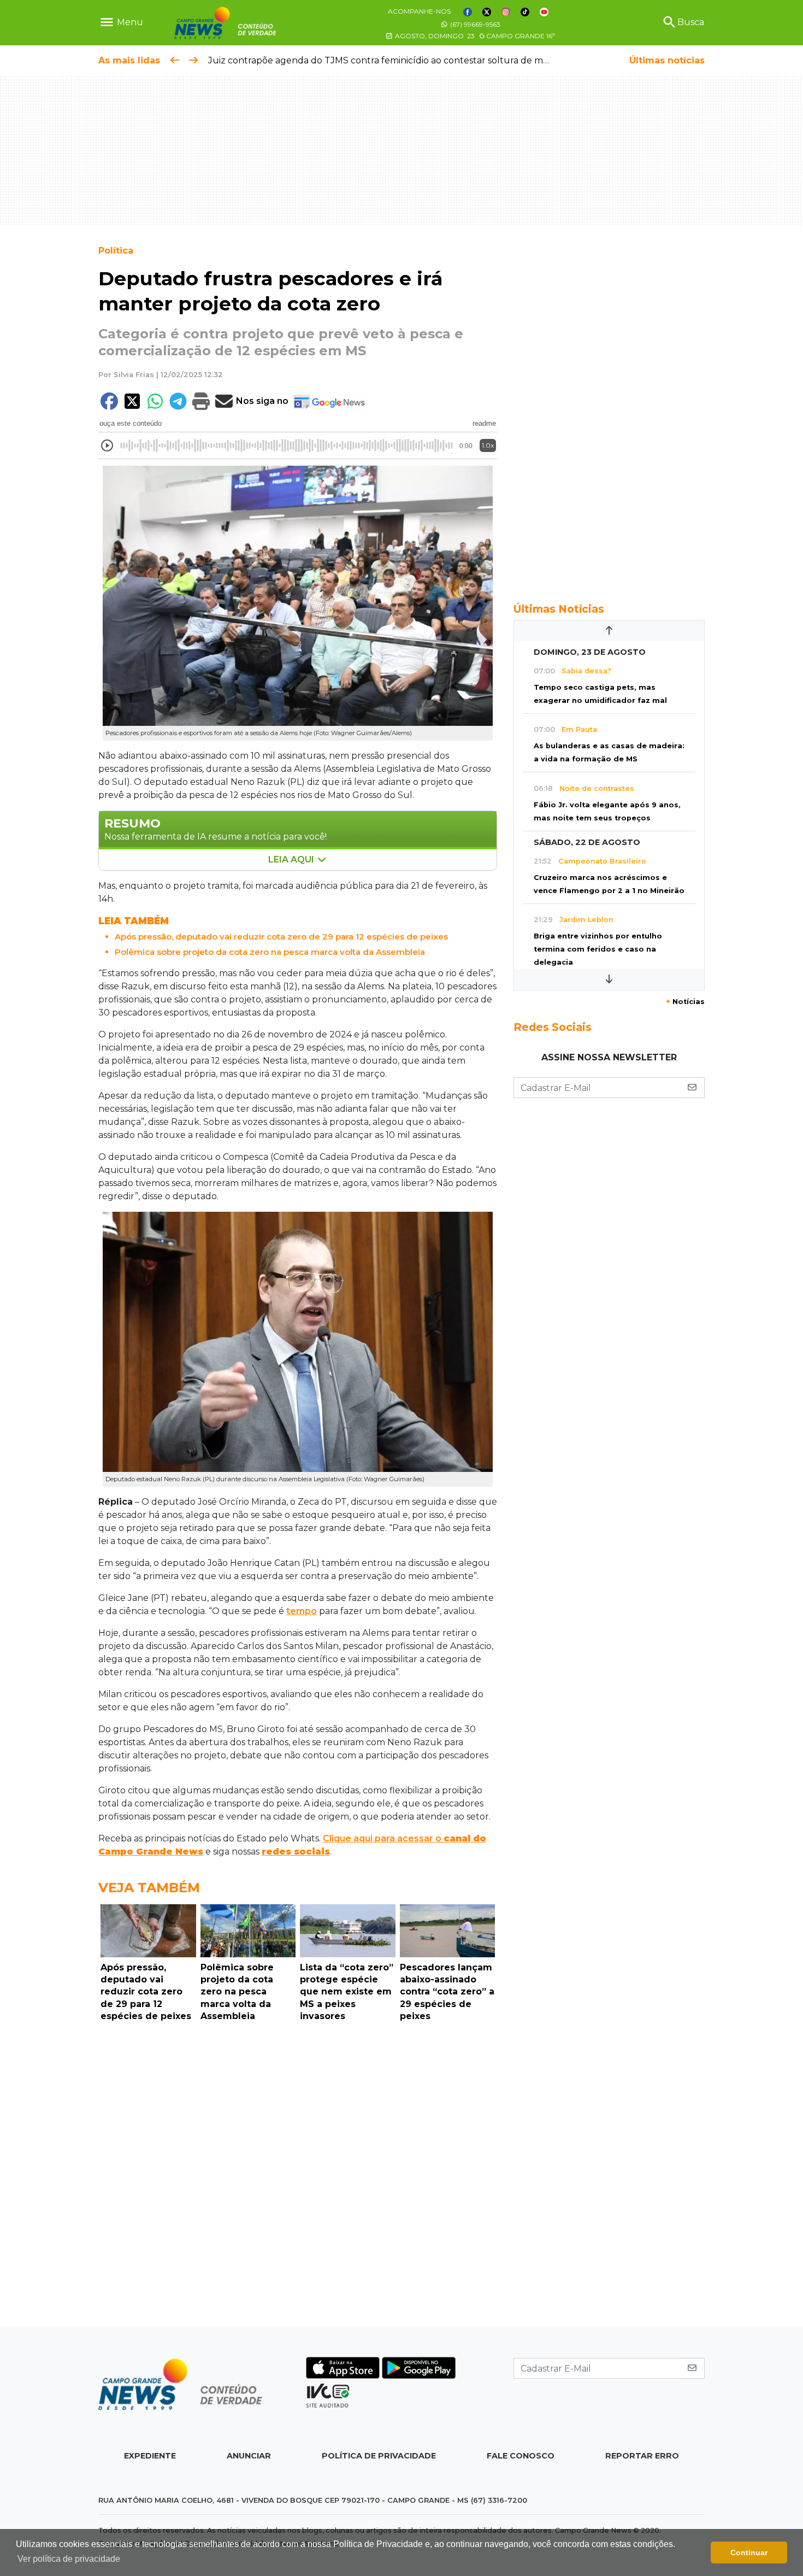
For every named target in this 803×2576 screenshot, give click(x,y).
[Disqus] (298, 2177)
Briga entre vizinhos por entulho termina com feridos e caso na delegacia (598, 949)
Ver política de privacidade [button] (69, 2559)
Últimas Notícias (559, 609)
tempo (302, 1611)
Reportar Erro (642, 2456)
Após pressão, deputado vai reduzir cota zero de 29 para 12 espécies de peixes (281, 937)
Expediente (150, 2456)
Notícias (685, 1002)
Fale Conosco (521, 2456)
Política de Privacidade (379, 2456)
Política (116, 251)
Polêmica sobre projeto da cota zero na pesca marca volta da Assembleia (270, 952)
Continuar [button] (749, 2552)
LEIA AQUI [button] (292, 859)
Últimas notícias (667, 60)
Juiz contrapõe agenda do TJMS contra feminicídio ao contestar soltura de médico (387, 60)
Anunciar (249, 2456)
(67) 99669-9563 (474, 24)
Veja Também (149, 1888)
